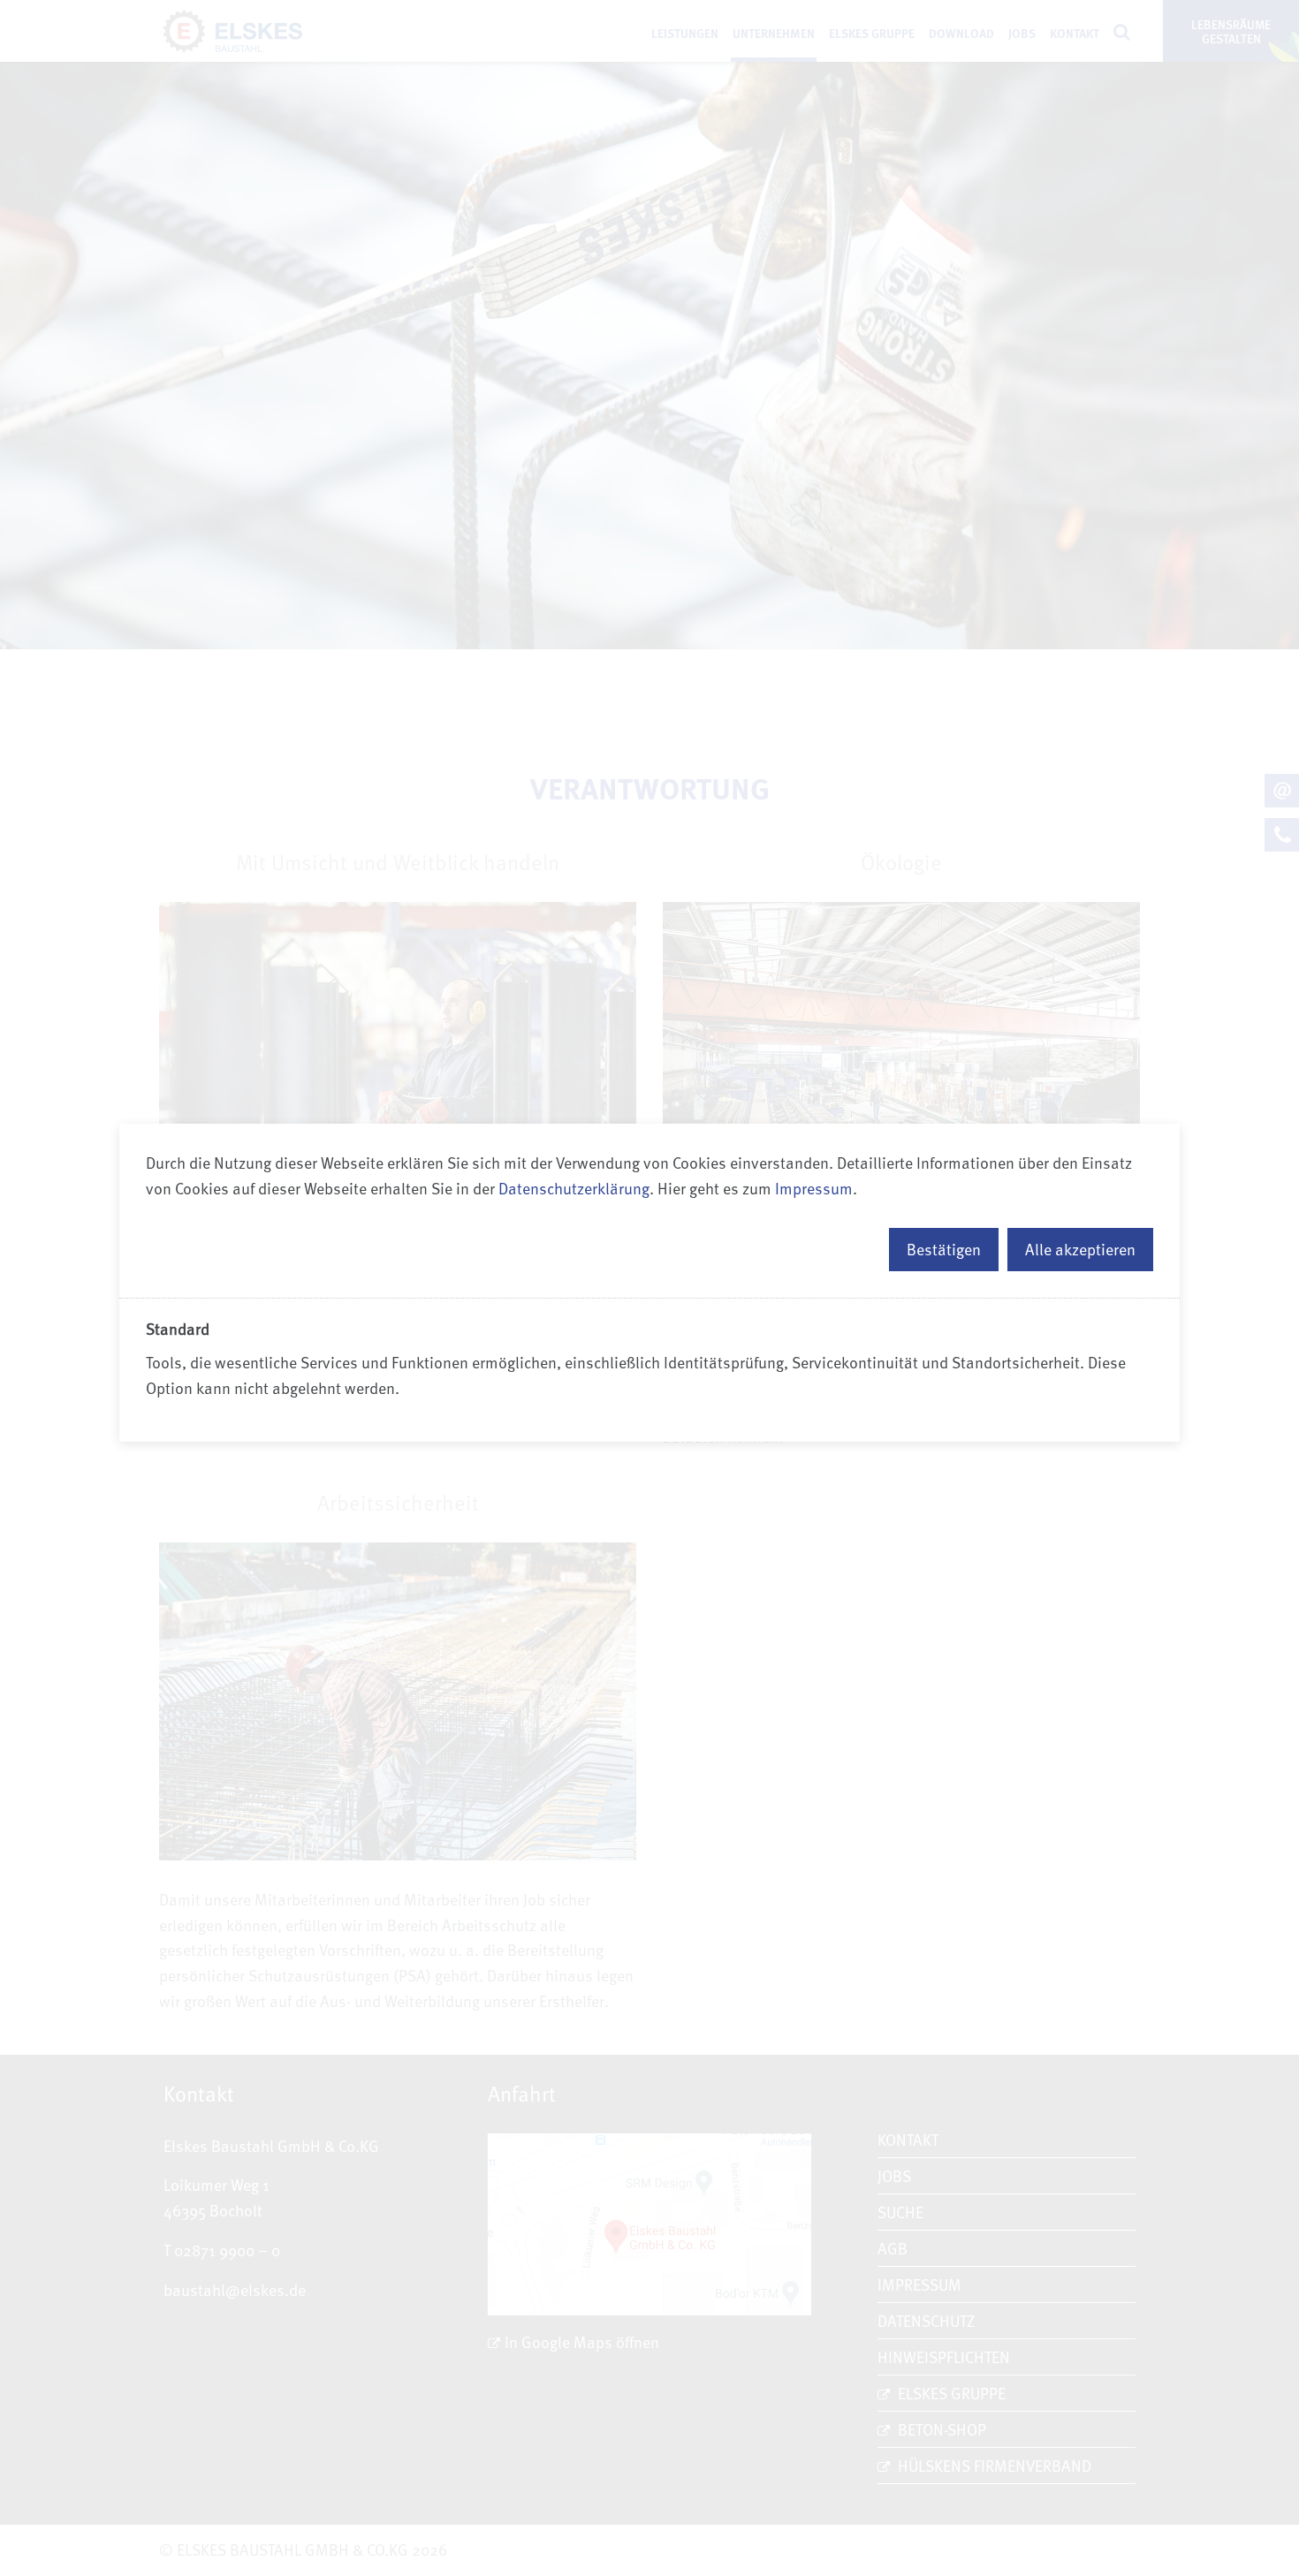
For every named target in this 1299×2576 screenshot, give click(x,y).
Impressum (814, 1188)
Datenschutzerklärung (574, 1188)
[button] (944, 1250)
